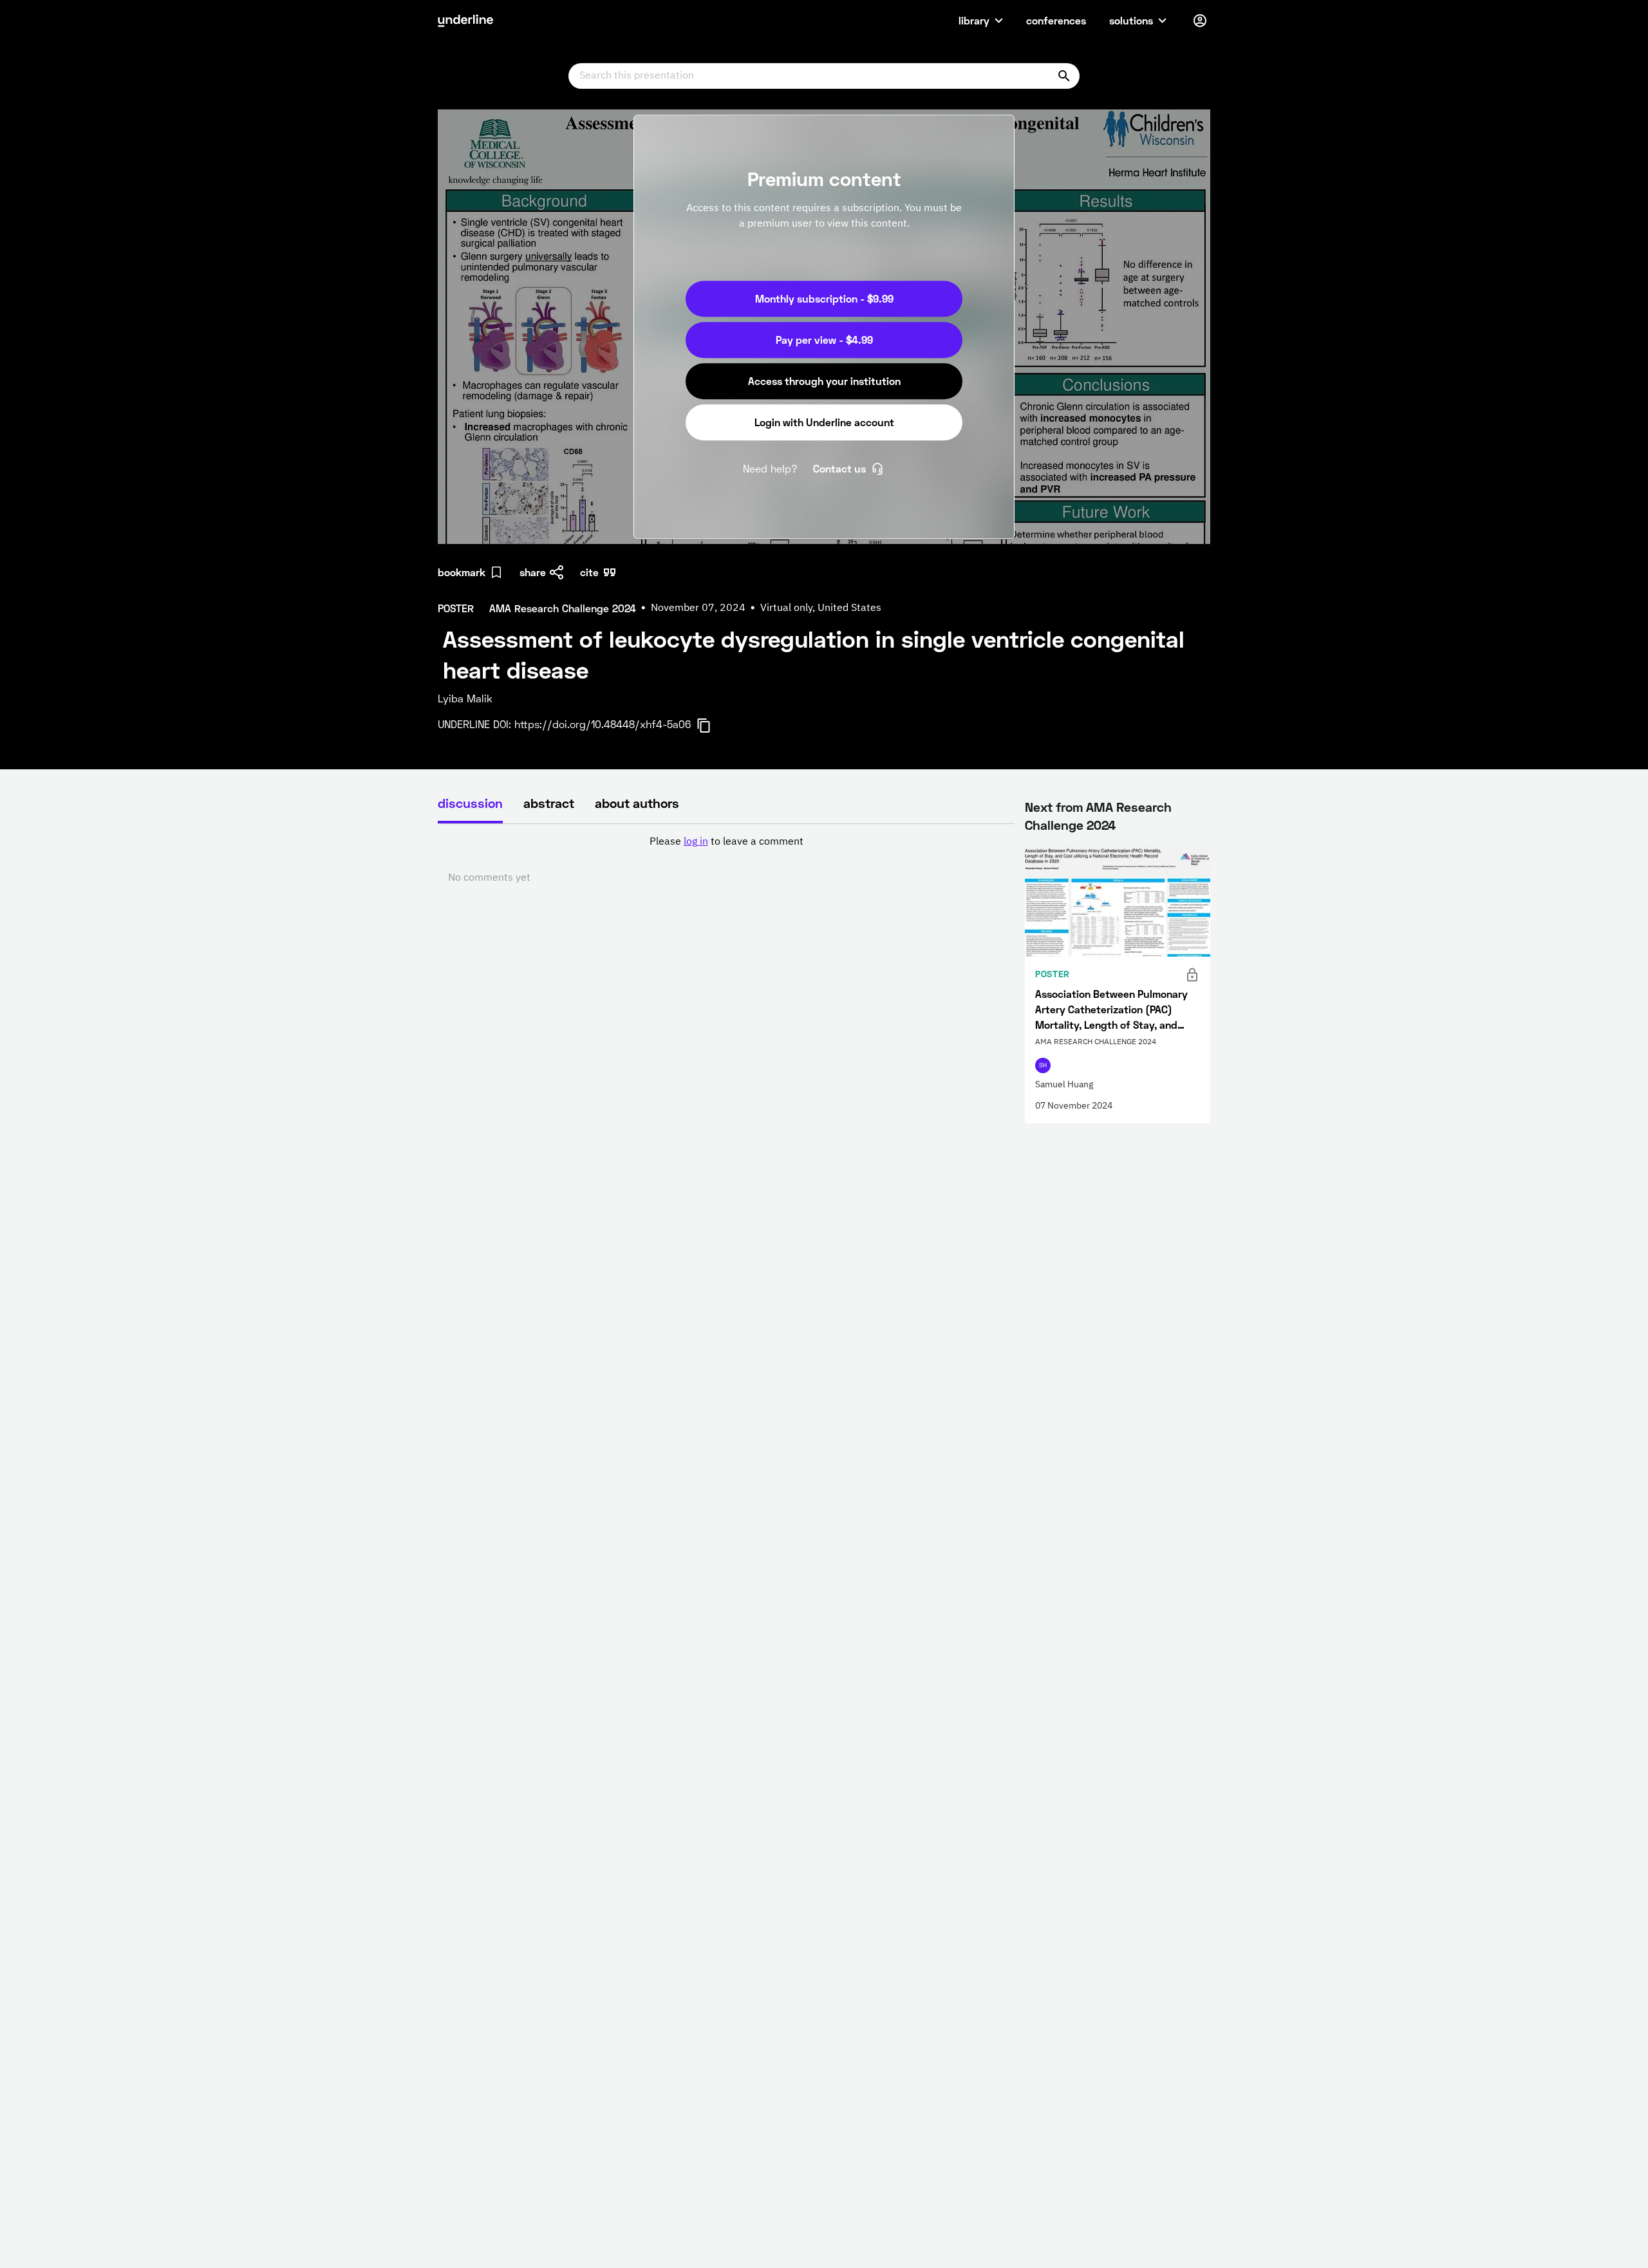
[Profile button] (1200, 21)
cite (589, 572)
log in (696, 842)
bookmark (462, 572)
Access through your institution (824, 381)
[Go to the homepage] (465, 21)
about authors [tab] (637, 803)
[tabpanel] (726, 860)
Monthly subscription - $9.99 (824, 298)
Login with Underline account (824, 422)
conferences (1056, 20)
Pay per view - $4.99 (824, 340)
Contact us (839, 468)
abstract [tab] (549, 803)
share (533, 572)
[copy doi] (711, 726)
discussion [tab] (470, 803)
